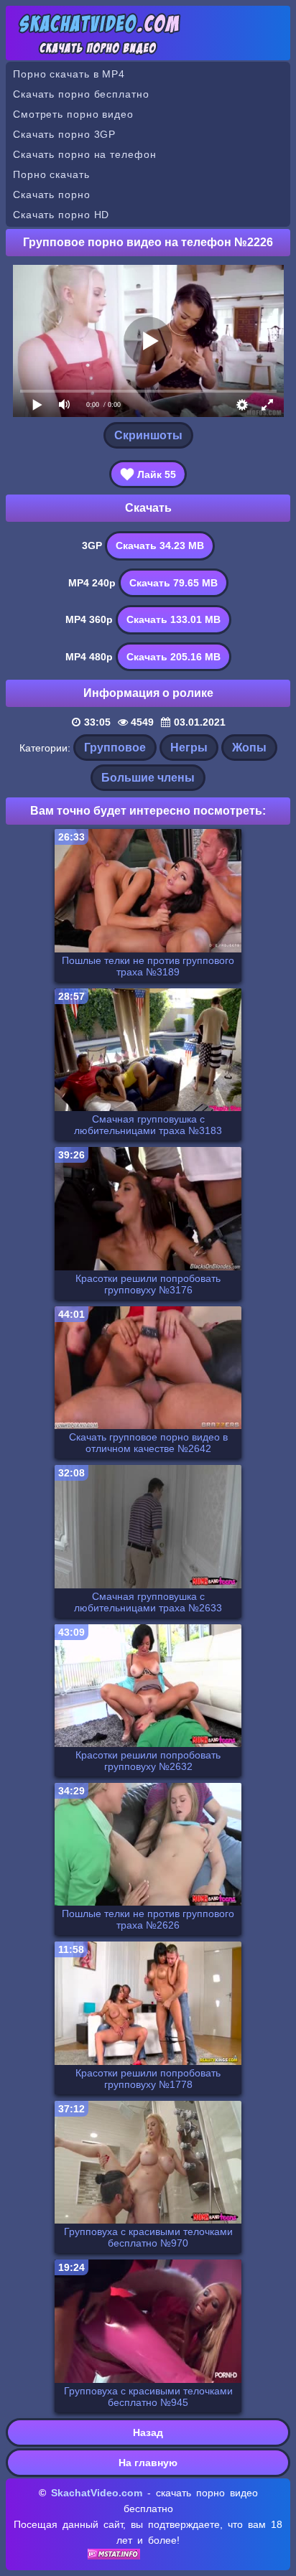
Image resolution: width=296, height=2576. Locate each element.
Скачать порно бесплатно (81, 94)
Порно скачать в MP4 (69, 74)
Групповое (115, 748)
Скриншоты (148, 435)
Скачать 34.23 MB (160, 545)
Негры (189, 748)
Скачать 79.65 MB (174, 583)
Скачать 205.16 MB (174, 657)
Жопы (249, 748)
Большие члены (148, 778)
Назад (148, 2432)
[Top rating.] (114, 2556)
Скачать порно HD (61, 215)
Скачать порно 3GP (64, 134)
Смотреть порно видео (73, 114)
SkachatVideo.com (97, 2493)
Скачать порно (52, 195)
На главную (148, 2463)
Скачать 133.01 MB (174, 619)
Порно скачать (51, 174)
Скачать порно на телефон (85, 154)
